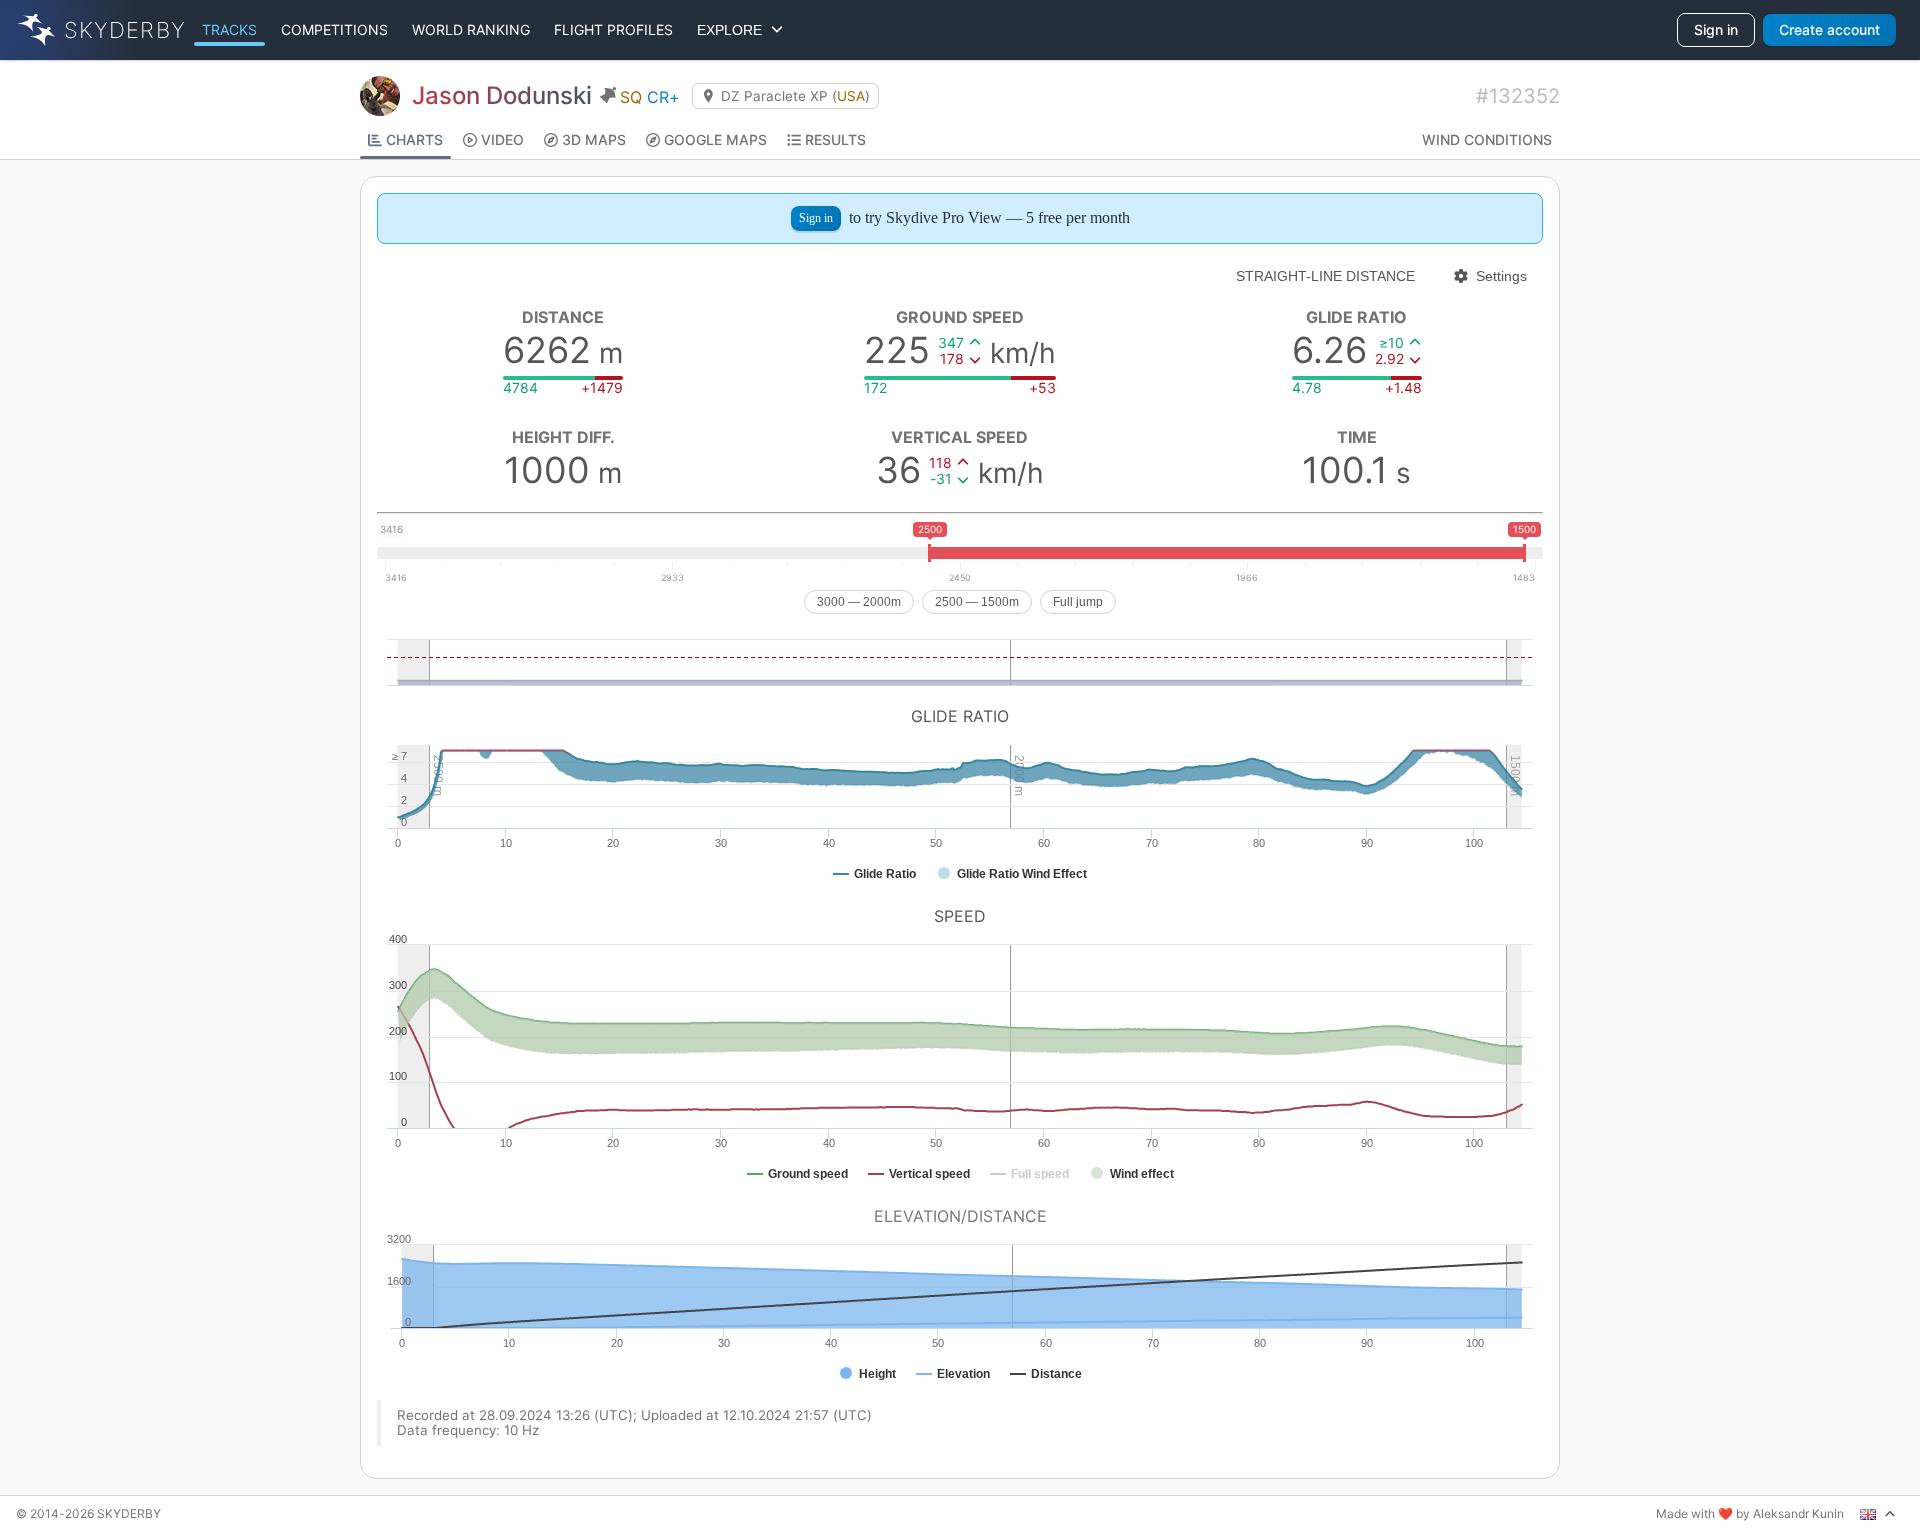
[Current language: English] (1878, 1514)
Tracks (229, 29)
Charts (414, 139)
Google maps (715, 139)
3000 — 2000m (859, 602)
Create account (1829, 29)
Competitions (334, 29)
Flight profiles (613, 29)
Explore (733, 30)
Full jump (1078, 602)
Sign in (1716, 29)
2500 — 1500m (977, 602)
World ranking (471, 29)
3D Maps (594, 139)
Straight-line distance (1325, 276)
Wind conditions (1487, 139)
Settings (1501, 276)
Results (835, 139)
